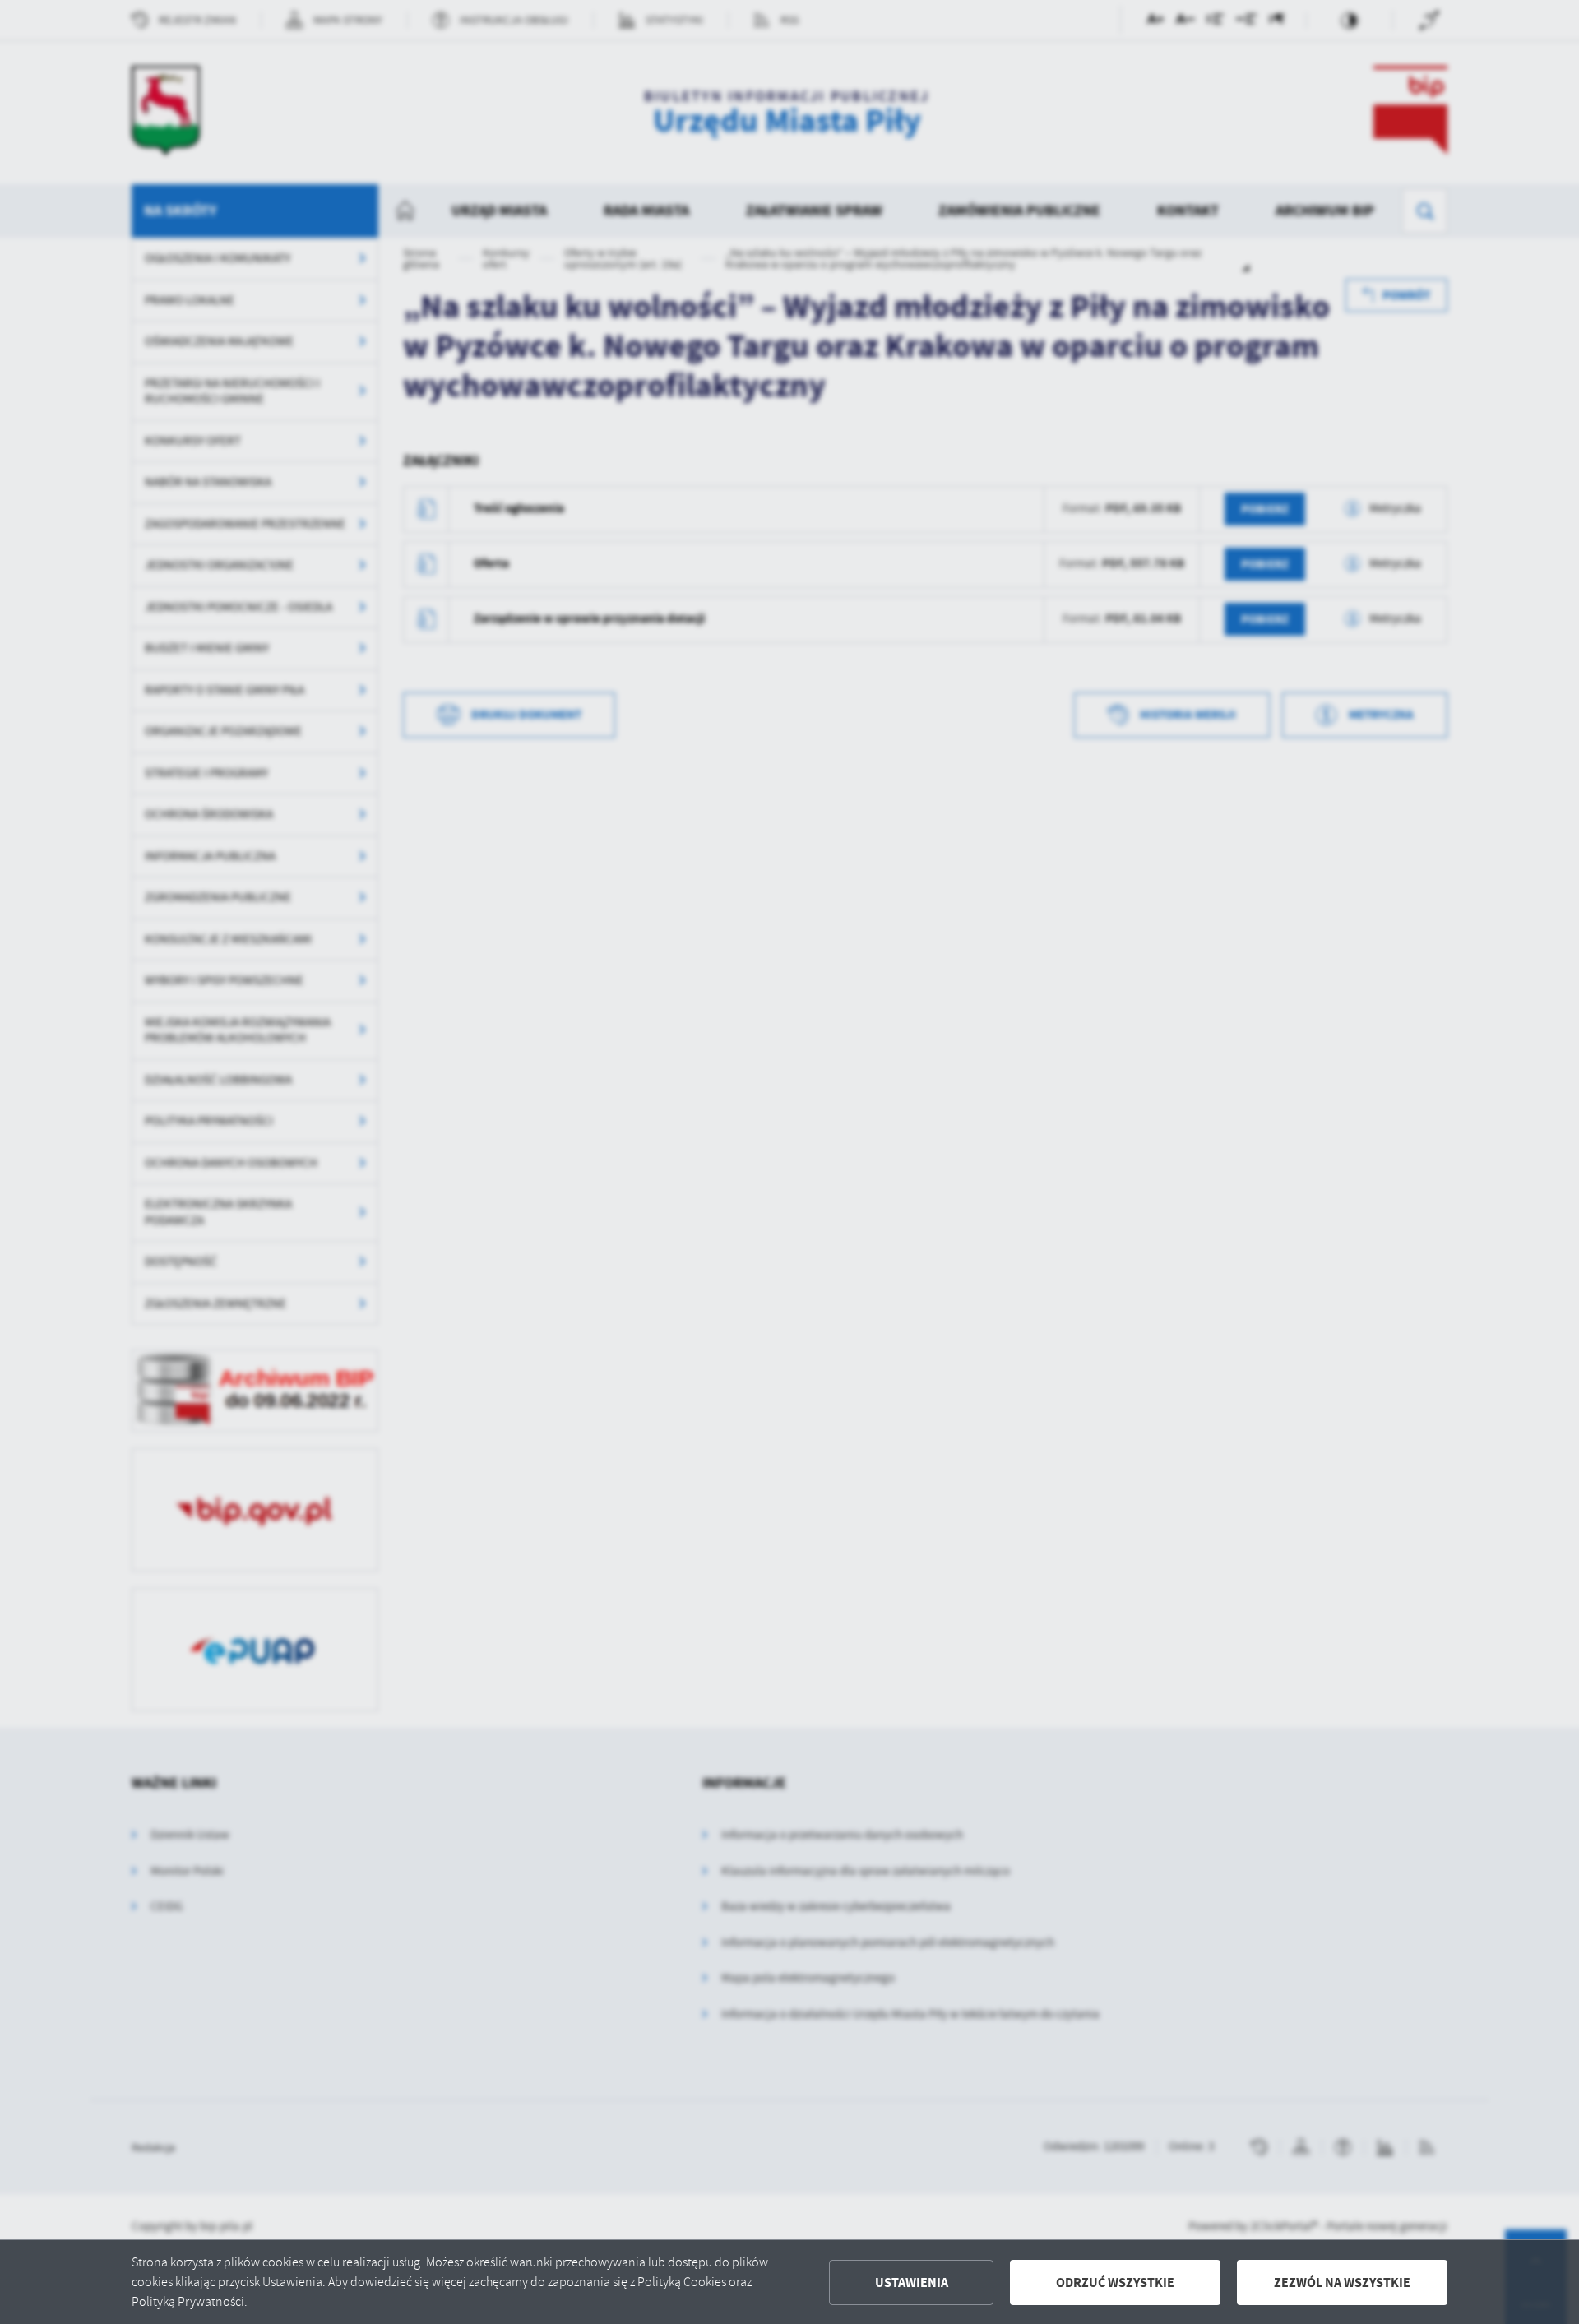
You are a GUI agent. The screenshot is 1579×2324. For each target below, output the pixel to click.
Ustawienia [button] (912, 2282)
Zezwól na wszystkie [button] (1342, 2282)
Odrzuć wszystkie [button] (1115, 2282)
